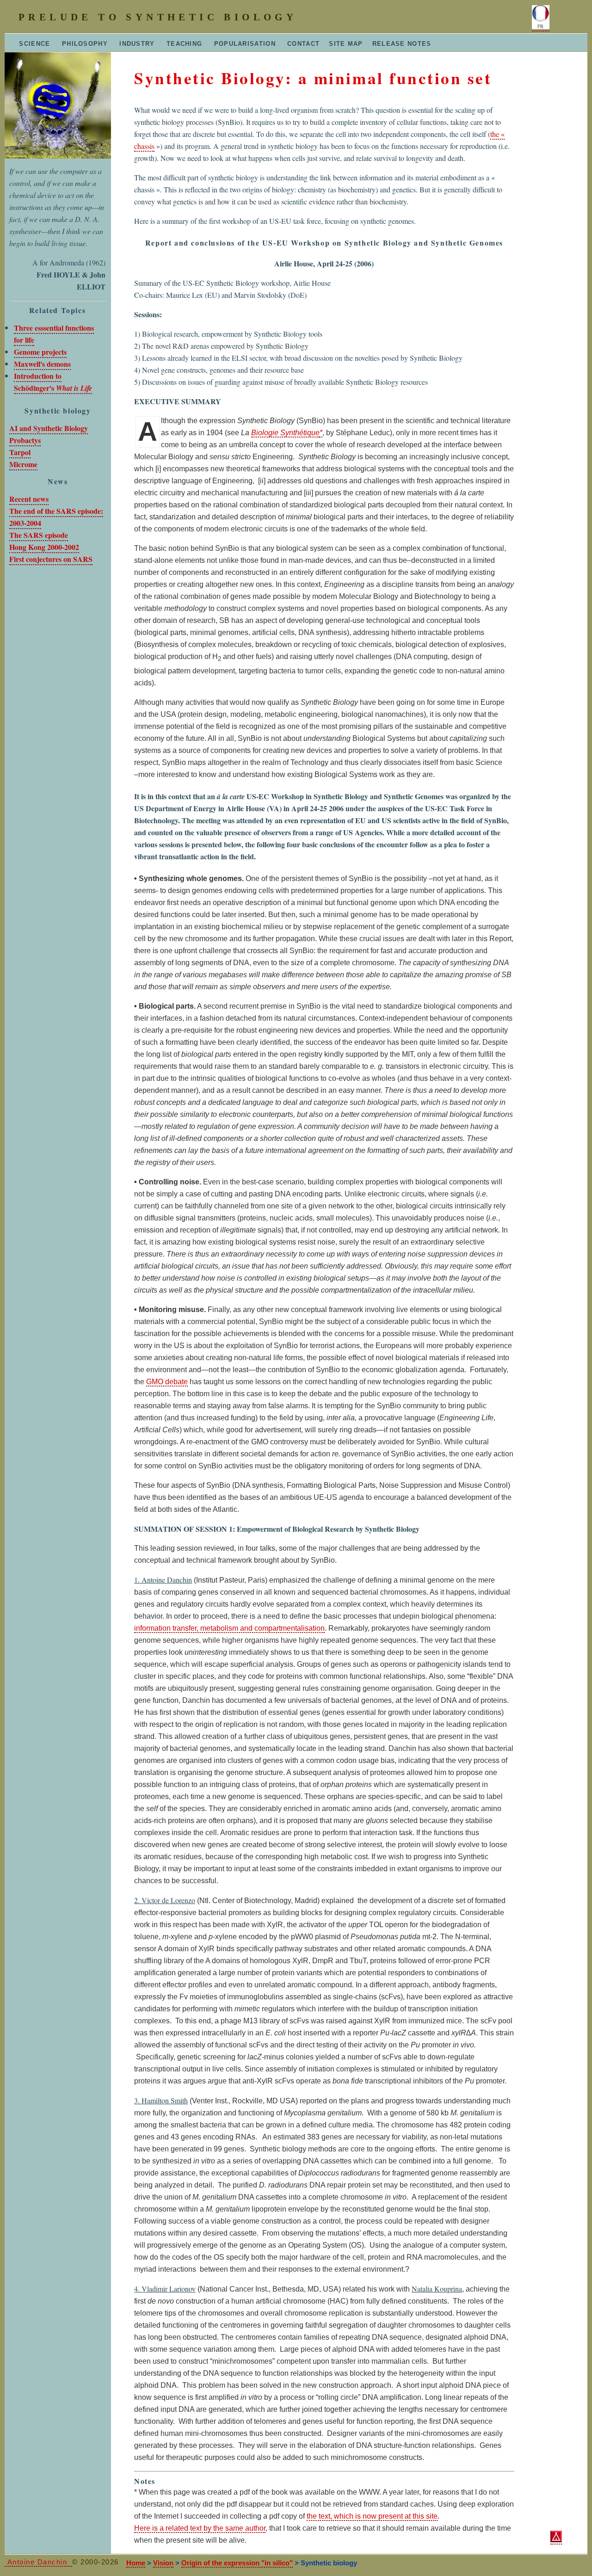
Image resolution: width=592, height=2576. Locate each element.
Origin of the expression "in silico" (237, 2563)
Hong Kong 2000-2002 (44, 547)
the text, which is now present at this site (372, 2516)
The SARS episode (39, 535)
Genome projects (40, 352)
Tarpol (20, 452)
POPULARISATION (244, 44)
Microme (23, 464)
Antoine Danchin (38, 2562)
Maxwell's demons (42, 364)
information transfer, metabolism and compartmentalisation (229, 1628)
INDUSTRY (136, 44)
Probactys (25, 440)
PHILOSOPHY (84, 44)
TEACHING (183, 44)
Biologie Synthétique (285, 433)
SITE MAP (346, 44)
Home (136, 2563)
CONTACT (302, 44)
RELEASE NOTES (402, 44)
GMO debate (167, 1382)
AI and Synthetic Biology (49, 428)
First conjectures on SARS (51, 559)
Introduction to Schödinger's (53, 382)
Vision (163, 2563)
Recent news (29, 499)
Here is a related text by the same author (200, 2528)
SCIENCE (29, 44)
